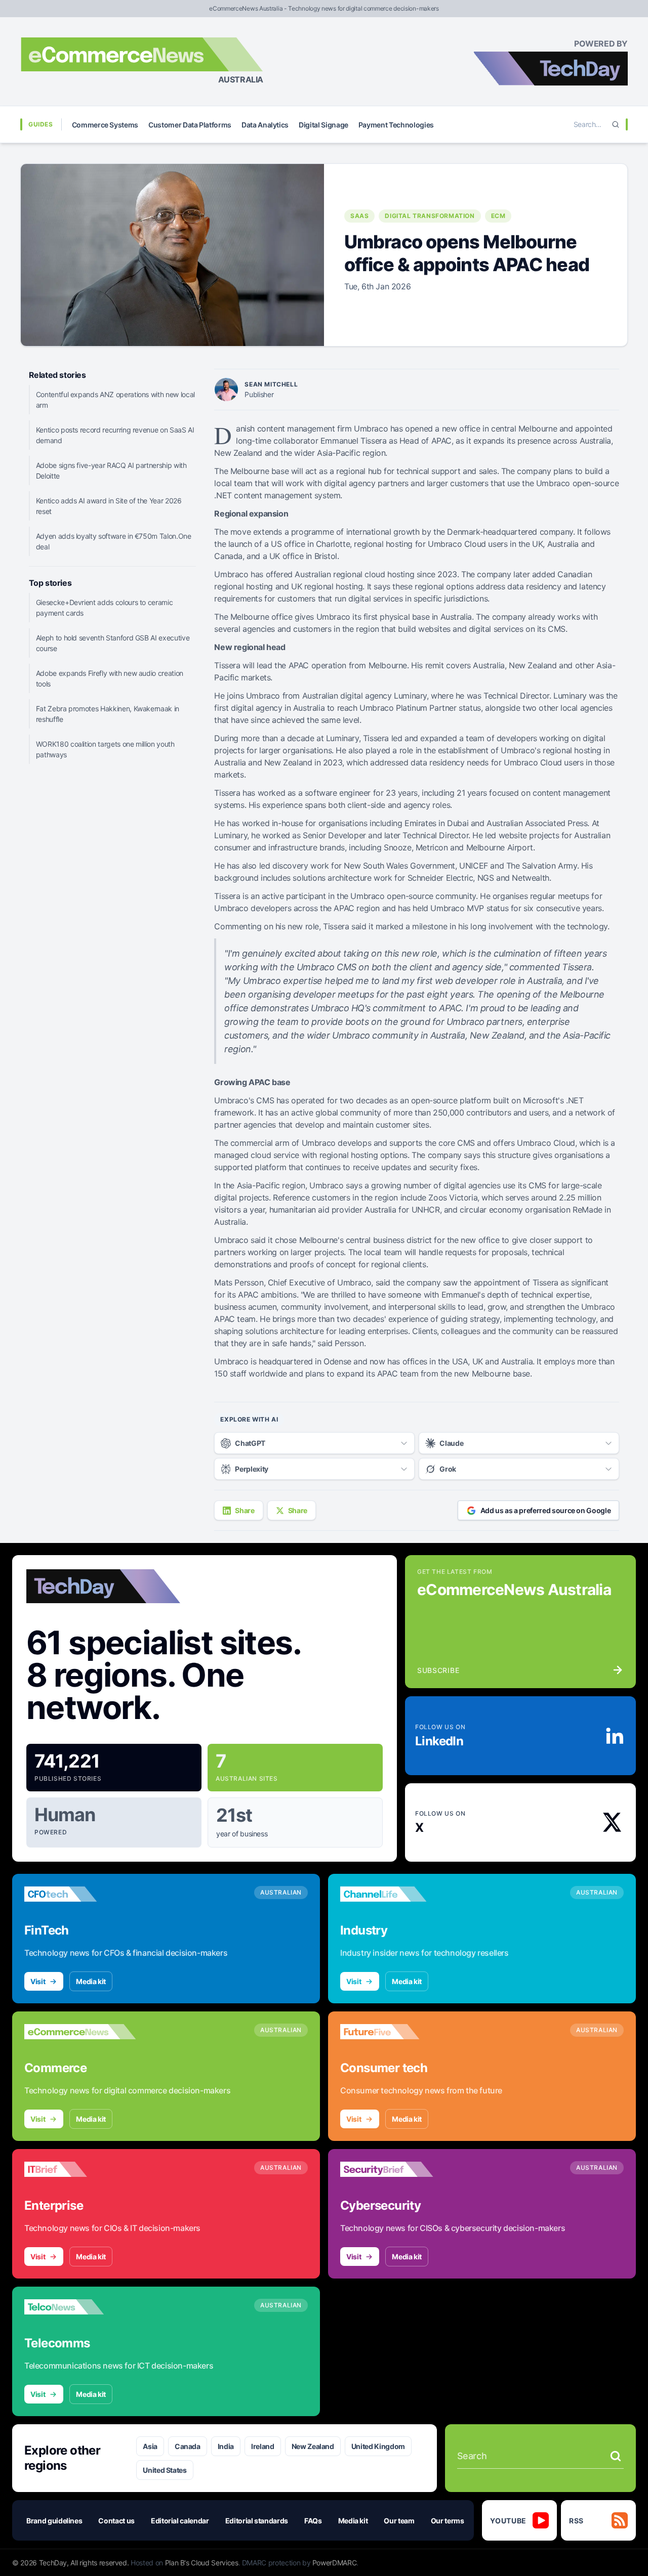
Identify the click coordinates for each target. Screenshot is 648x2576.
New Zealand (313, 2446)
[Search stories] (616, 2456)
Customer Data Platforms (190, 125)
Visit (38, 1981)
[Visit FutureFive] (396, 2032)
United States (165, 2470)
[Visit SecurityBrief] (396, 2169)
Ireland (263, 2446)
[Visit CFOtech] (80, 1894)
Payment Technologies (396, 125)
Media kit (91, 1981)
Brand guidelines (54, 2521)
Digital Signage (323, 125)
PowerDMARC (335, 2563)
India (226, 2446)
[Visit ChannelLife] (396, 1894)
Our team (399, 2521)
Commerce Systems (105, 125)
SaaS (359, 216)
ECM (498, 216)
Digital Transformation (430, 216)
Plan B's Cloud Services (202, 2563)
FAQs (313, 2521)
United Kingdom (378, 2446)
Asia (150, 2446)
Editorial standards (257, 2521)
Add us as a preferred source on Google (546, 1510)
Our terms (448, 2521)
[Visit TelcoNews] (80, 2307)
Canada (188, 2446)
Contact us (116, 2521)
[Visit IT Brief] (80, 2169)
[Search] (616, 124)
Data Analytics (265, 125)
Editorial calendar (180, 2521)
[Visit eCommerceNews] (80, 2032)
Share (245, 1510)
